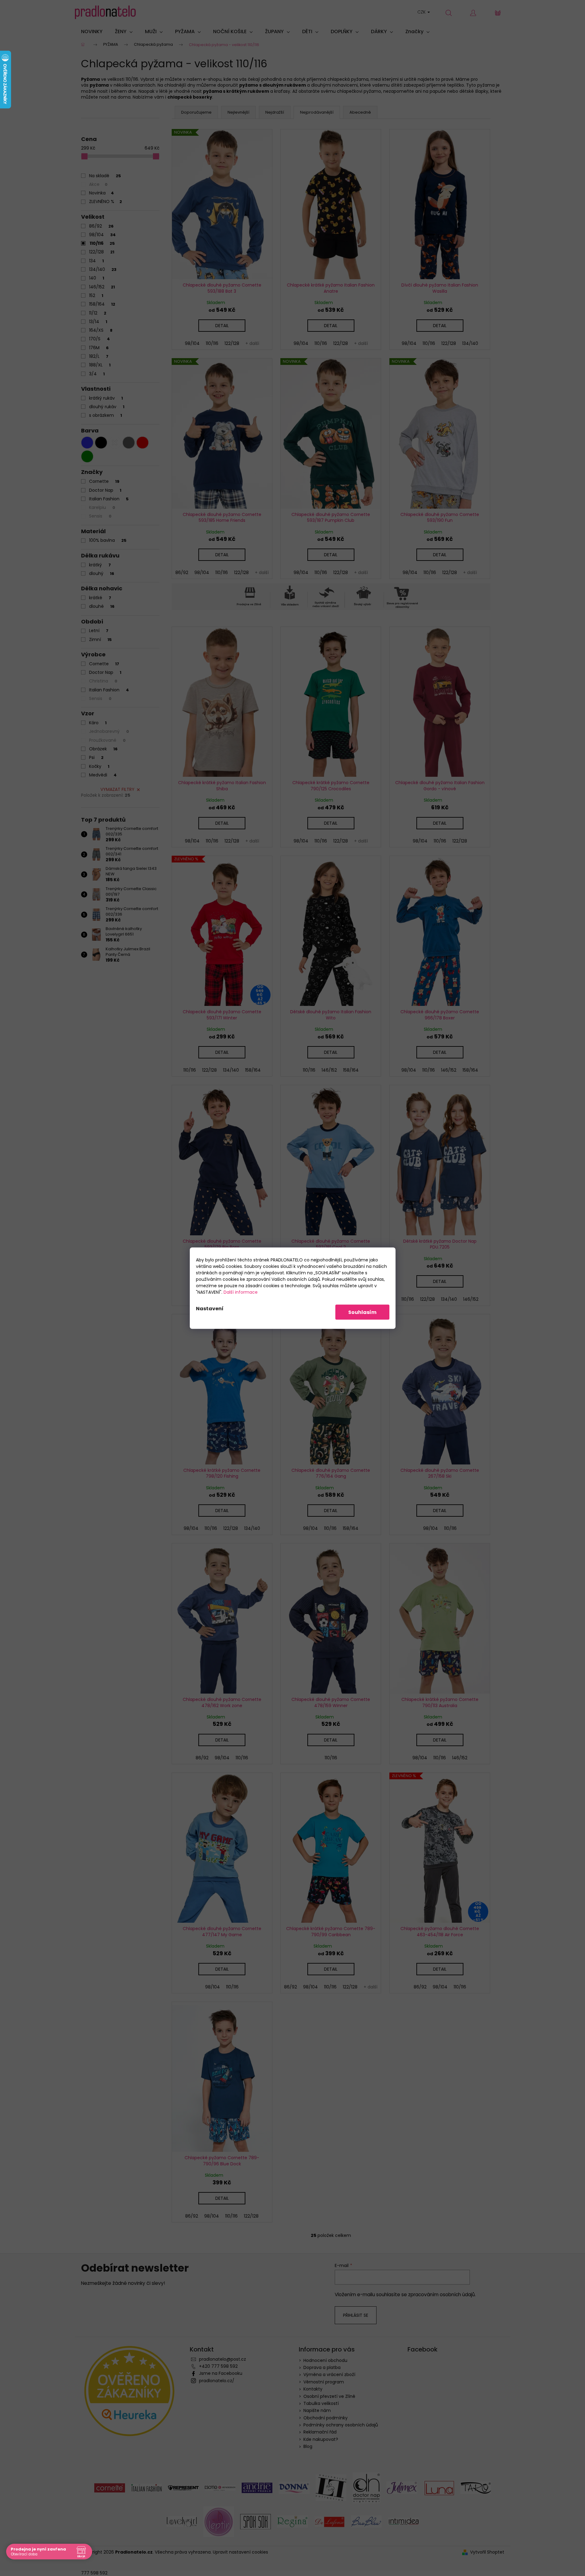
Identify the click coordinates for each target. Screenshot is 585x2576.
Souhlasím (362, 1312)
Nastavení (210, 1308)
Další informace (241, 1292)
